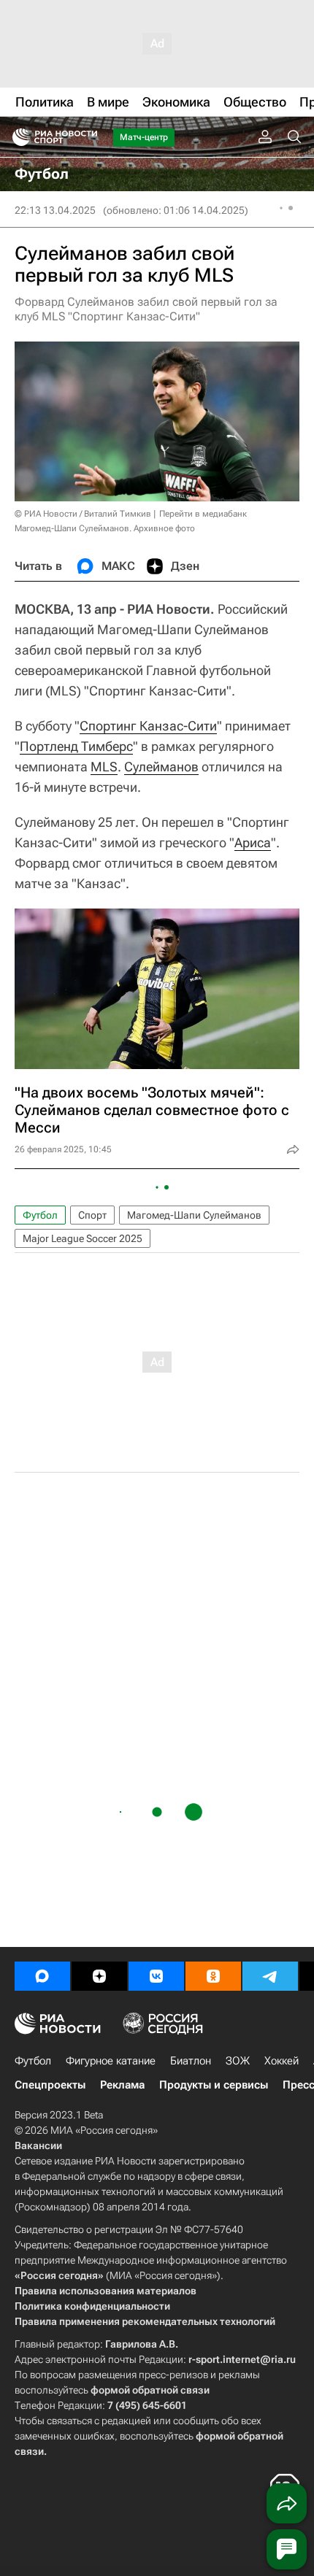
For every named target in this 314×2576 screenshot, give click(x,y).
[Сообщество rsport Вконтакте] (156, 1976)
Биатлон (191, 2061)
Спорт (92, 1215)
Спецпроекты (50, 2085)
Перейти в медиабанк (203, 514)
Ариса (253, 842)
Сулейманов (161, 767)
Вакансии (38, 2145)
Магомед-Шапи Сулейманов (194, 1215)
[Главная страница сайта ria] (16, 137)
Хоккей (282, 2061)
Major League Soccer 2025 (83, 1238)
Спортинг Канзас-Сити (148, 726)
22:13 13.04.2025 (55, 210)
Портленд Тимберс (76, 746)
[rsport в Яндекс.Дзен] (99, 1976)
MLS (104, 767)
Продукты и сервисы (214, 2085)
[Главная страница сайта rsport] (88, 137)
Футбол (40, 1215)
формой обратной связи (150, 2390)
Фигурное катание (111, 2061)
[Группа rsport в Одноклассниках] (213, 1976)
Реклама (122, 2085)
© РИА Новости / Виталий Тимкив (83, 514)
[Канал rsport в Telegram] (270, 1976)
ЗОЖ (238, 2061)
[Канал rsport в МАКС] (42, 1976)
